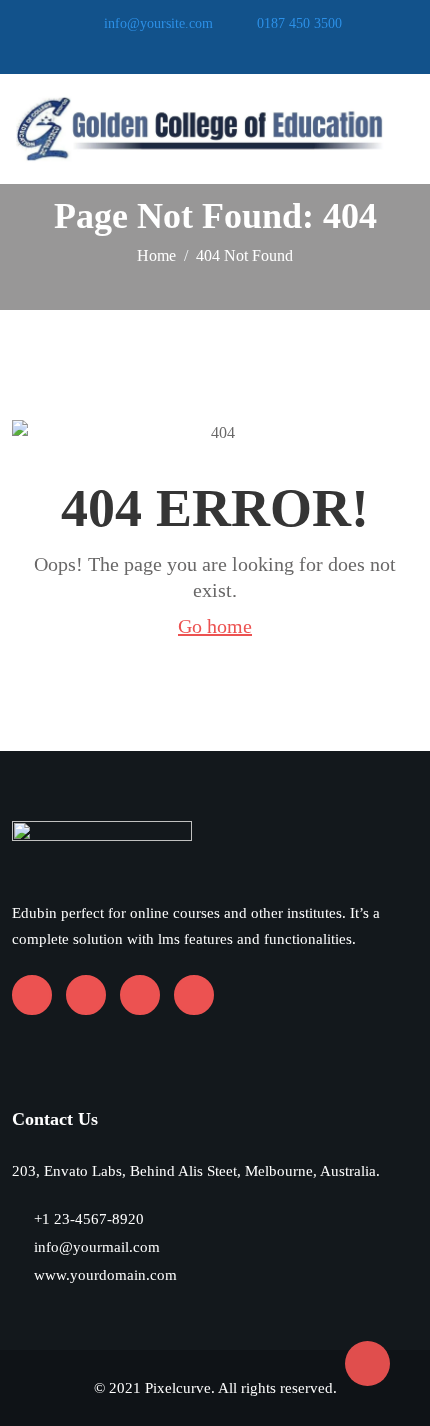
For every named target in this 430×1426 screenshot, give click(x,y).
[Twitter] (253, 50)
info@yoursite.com (158, 23)
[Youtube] (195, 50)
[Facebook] (166, 50)
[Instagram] (224, 50)
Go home (215, 626)
